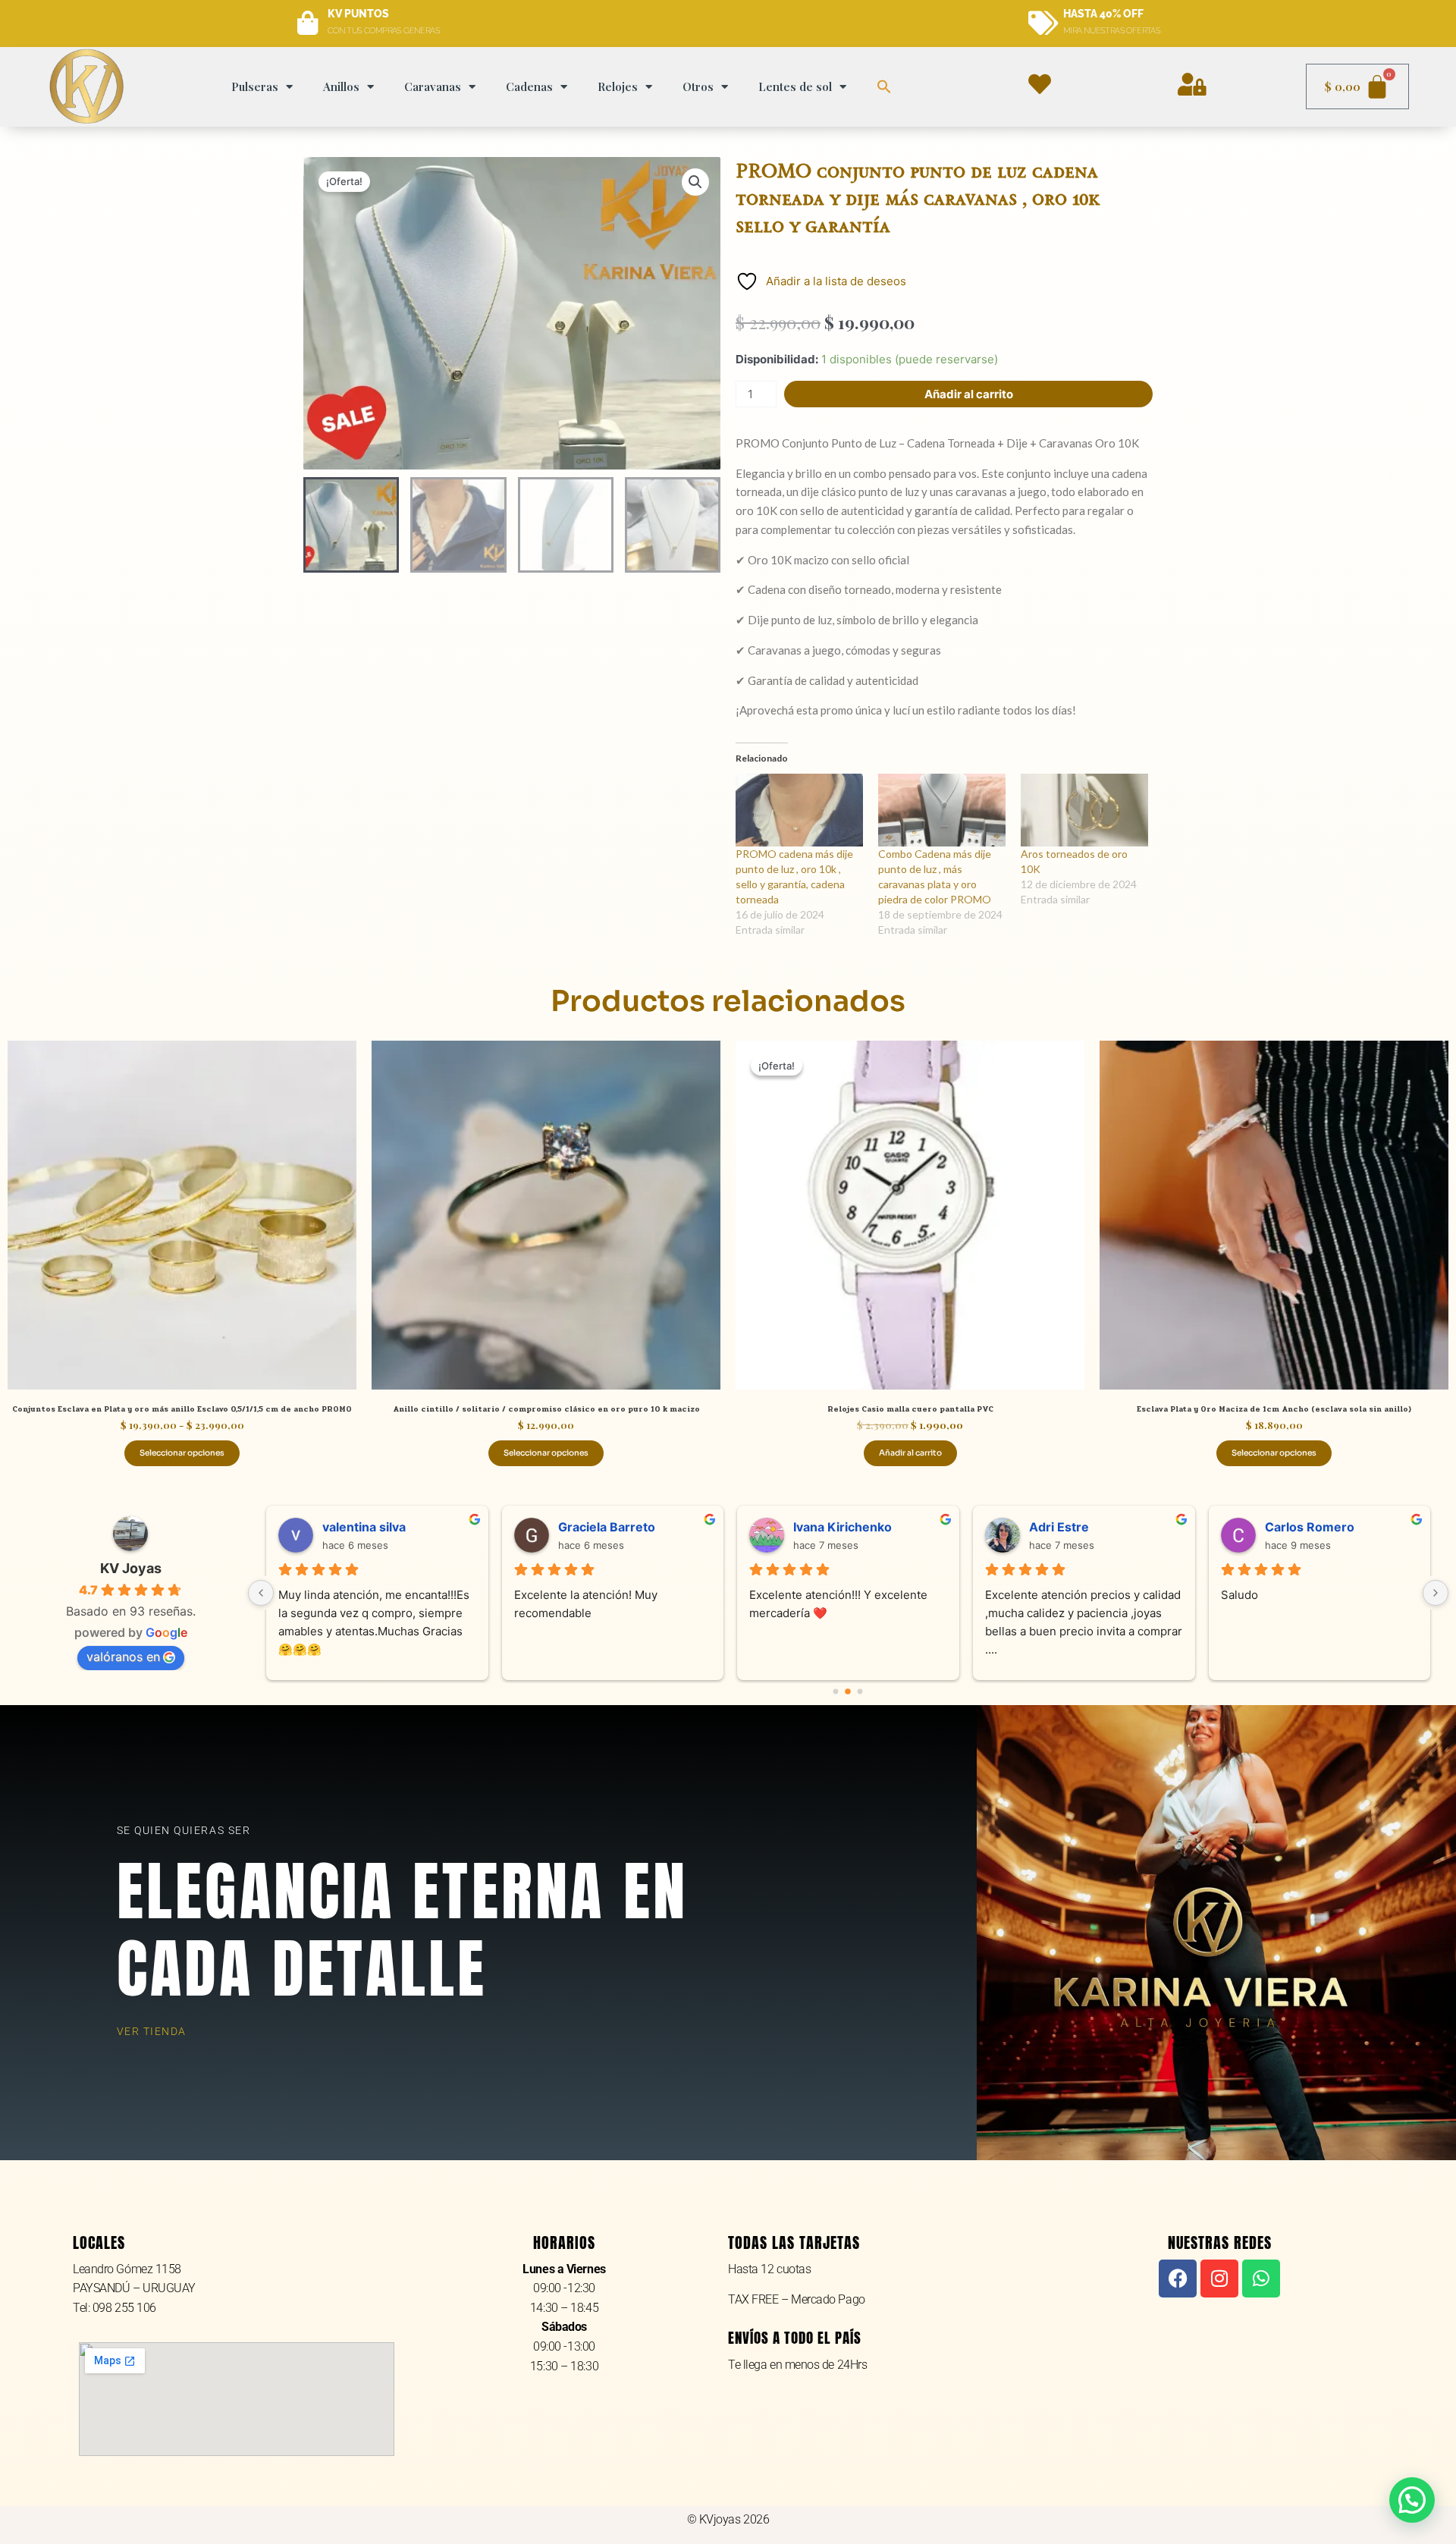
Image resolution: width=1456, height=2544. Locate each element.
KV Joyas (131, 1568)
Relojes (618, 86)
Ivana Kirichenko (824, 1527)
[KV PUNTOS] (308, 24)
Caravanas (433, 86)
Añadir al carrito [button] (910, 1453)
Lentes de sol (795, 86)
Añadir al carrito (969, 394)
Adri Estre (1040, 1527)
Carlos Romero (1291, 1527)
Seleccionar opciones (182, 1453)
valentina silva (345, 1527)
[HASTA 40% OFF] (1043, 24)
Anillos (341, 86)
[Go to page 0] (836, 1692)
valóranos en (123, 1657)
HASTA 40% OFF (1103, 14)
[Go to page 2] (861, 1691)
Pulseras (255, 86)
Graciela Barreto (588, 1527)
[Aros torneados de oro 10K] (1084, 810)
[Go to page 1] (848, 1692)
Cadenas (529, 86)
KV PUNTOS (358, 14)
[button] (884, 86)
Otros (698, 86)
